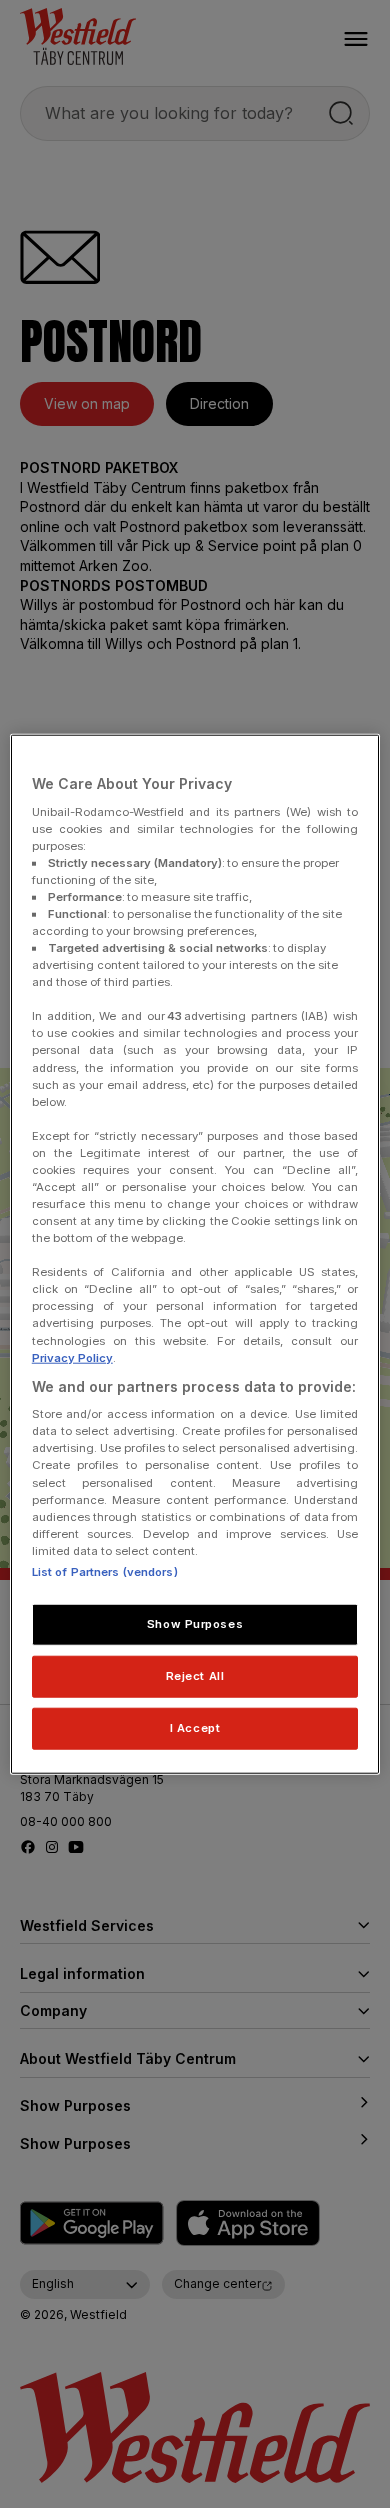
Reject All (195, 1675)
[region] (195, 1254)
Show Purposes (195, 1624)
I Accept (195, 1727)
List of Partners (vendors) (105, 1572)
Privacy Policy (72, 1357)
